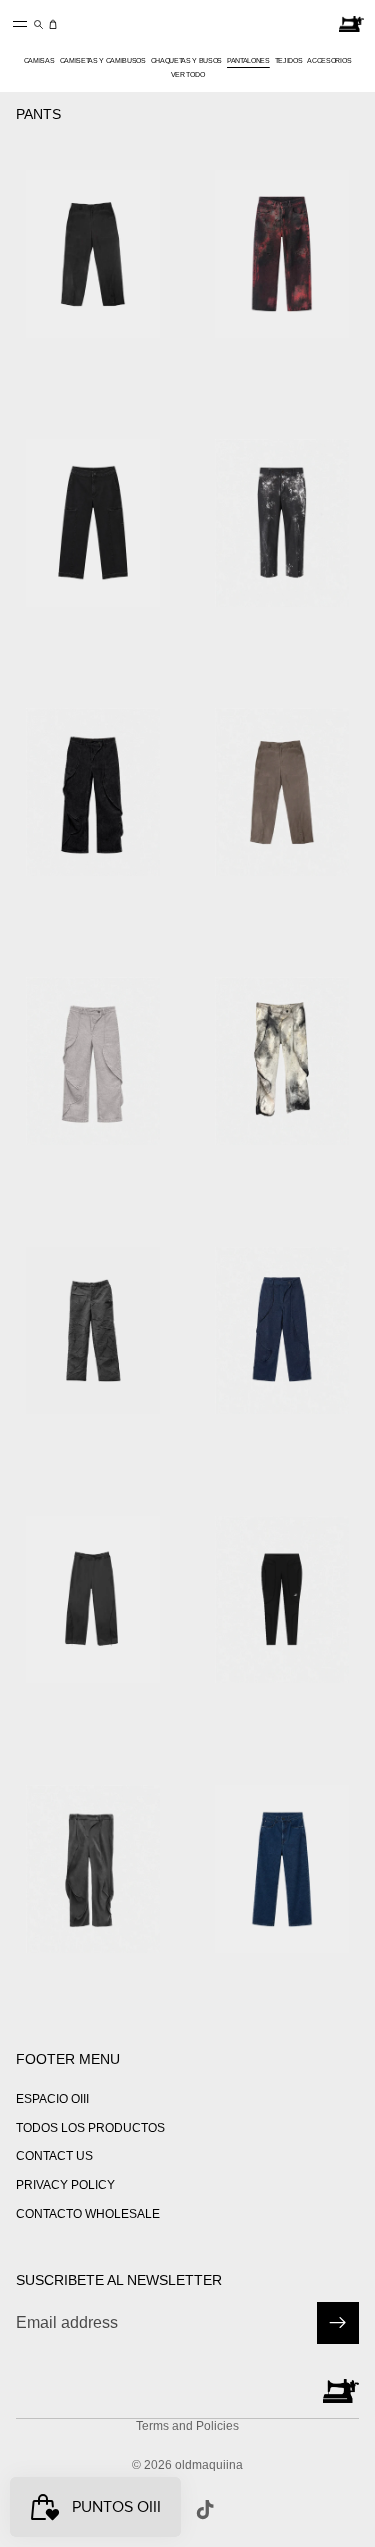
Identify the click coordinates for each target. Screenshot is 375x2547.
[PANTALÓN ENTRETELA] (93, 1330)
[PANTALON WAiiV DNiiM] (93, 792)
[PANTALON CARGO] (93, 523)
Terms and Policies (187, 2426)
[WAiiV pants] (93, 1868)
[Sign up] (338, 2322)
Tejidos (289, 61)
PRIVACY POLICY (65, 2185)
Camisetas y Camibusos (103, 61)
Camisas (39, 61)
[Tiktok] (205, 2510)
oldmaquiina (209, 2465)
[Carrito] (53, 24)
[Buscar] (38, 24)
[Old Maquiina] (351, 24)
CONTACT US (54, 2156)
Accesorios (329, 61)
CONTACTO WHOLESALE (88, 2214)
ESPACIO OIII (52, 2098)
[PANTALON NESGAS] (93, 253)
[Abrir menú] (19, 24)
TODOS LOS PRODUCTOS (90, 2127)
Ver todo (187, 75)
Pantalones (248, 61)
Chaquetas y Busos (186, 61)
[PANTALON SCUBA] (93, 1599)
